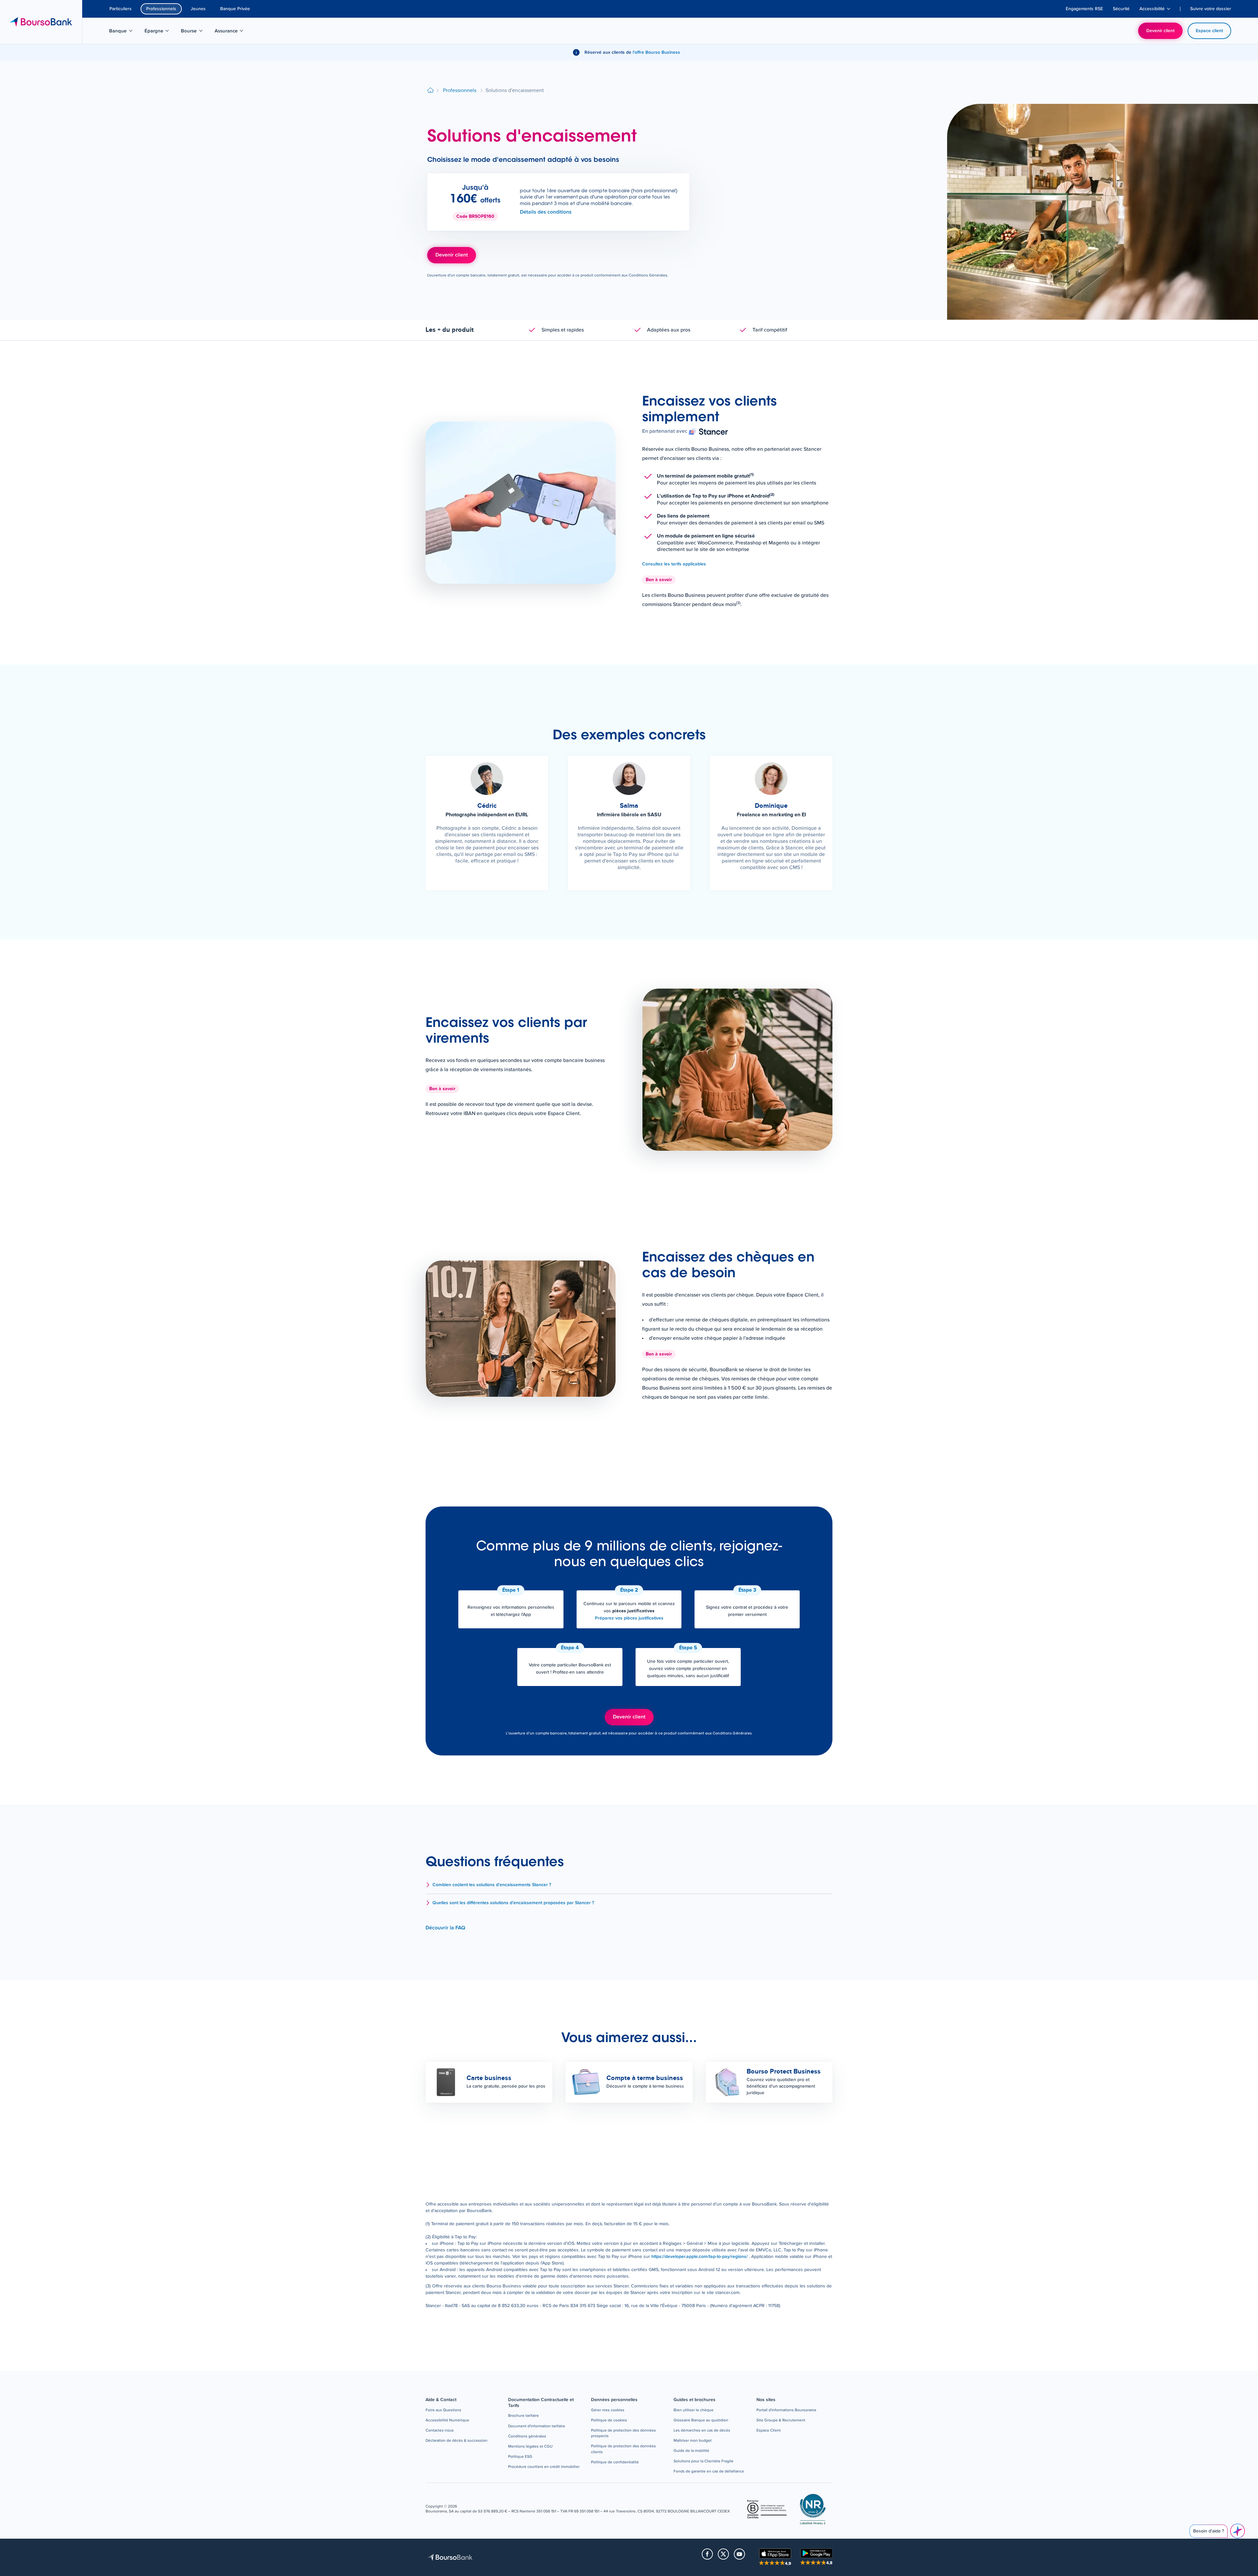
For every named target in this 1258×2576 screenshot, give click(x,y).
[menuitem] (1084, 9)
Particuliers (121, 9)
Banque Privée (235, 9)
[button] (629, 1885)
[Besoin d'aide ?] (1238, 2531)
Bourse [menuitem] (195, 32)
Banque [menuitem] (124, 32)
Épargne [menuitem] (160, 32)
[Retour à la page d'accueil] (430, 91)
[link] (700, 2257)
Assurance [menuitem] (231, 32)
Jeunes (198, 9)
